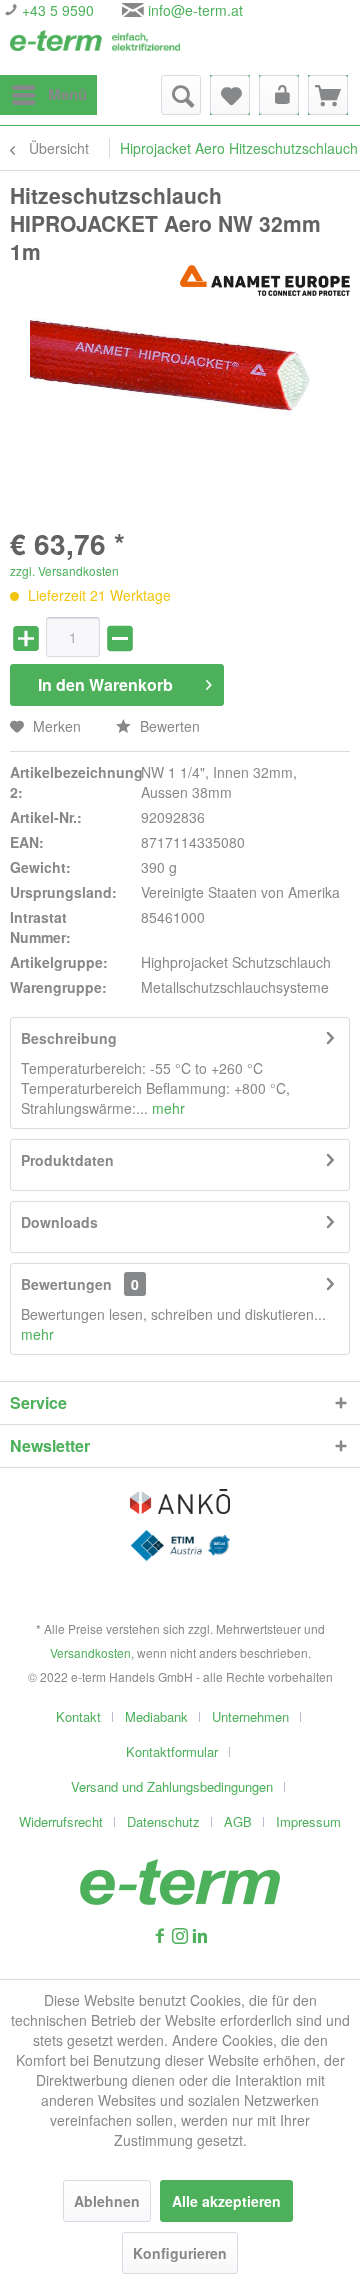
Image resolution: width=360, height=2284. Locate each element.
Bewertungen (66, 1284)
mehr (166, 1108)
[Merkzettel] (230, 95)
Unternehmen (250, 1716)
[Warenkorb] (328, 95)
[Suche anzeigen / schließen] (181, 95)
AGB (238, 1821)
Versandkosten (90, 1652)
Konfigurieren (180, 2253)
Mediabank (156, 1716)
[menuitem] (48, 95)
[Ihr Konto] (279, 95)
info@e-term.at (195, 10)
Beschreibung (69, 1038)
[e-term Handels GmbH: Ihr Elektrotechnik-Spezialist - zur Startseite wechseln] (95, 47)
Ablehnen (107, 2201)
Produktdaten (67, 1160)
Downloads (59, 1222)
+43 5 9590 (56, 10)
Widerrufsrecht (61, 1821)
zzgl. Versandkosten (64, 570)
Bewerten (168, 726)
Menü (67, 94)
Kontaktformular (172, 1751)
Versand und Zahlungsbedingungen (172, 1786)
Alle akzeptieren (226, 2201)
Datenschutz (163, 1821)
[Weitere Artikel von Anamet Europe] (265, 282)
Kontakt (78, 1716)
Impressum (308, 1821)
